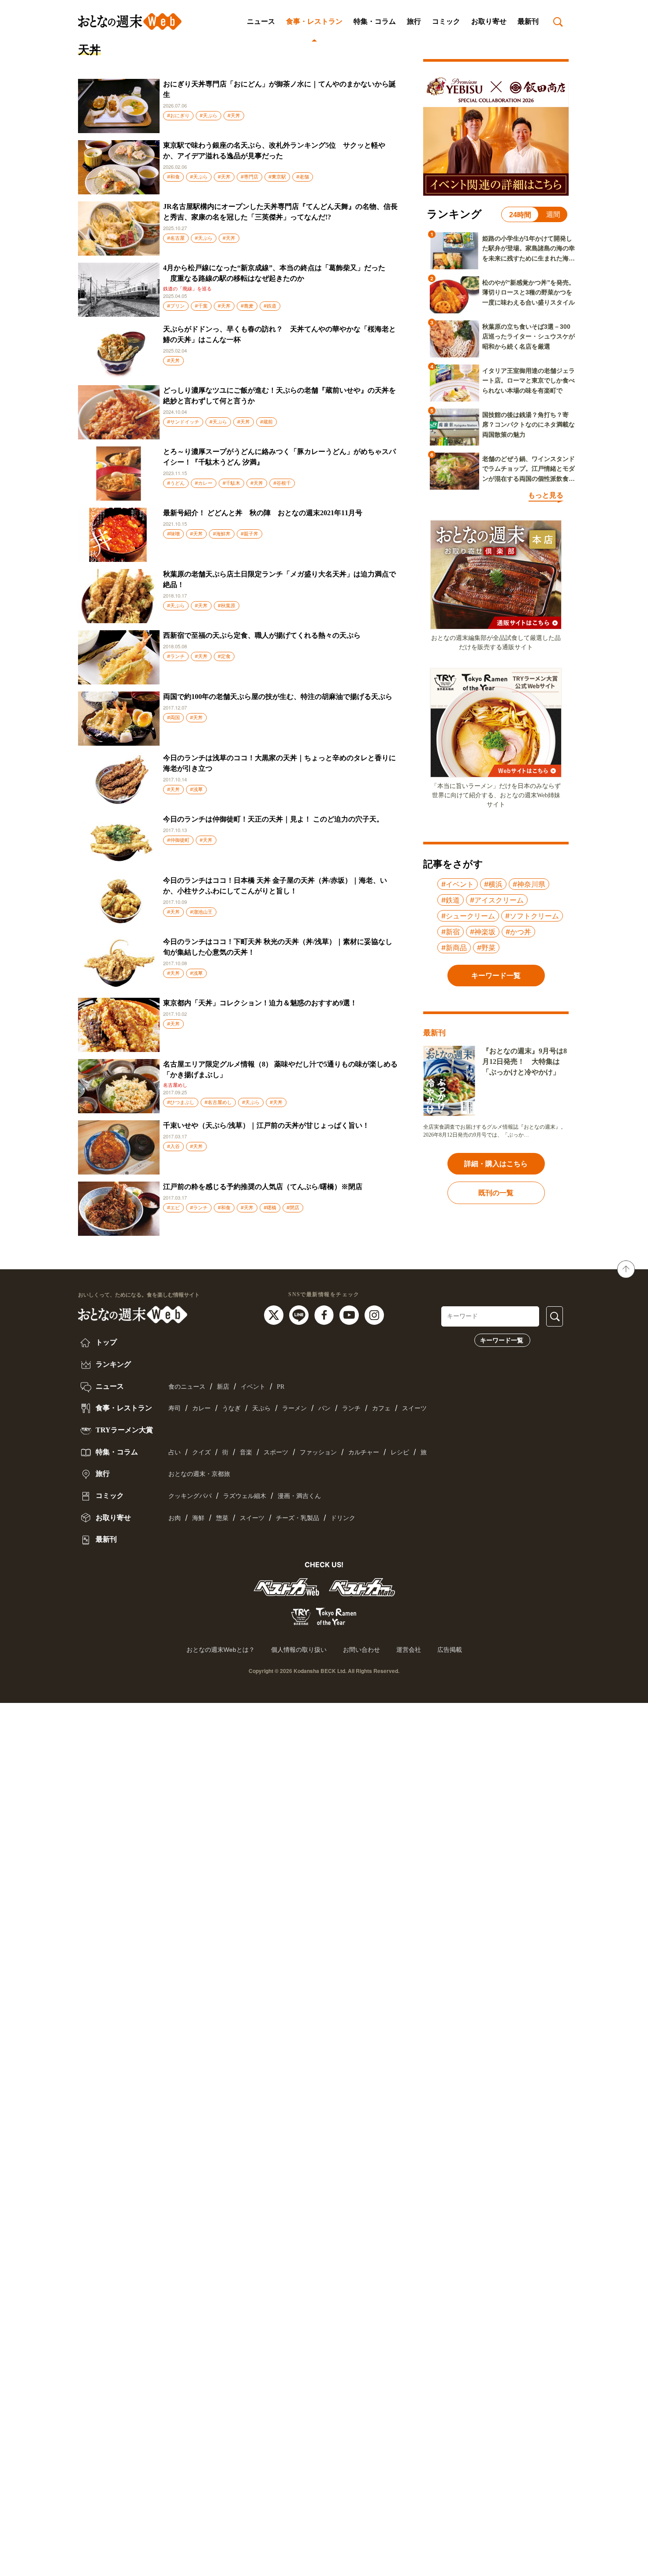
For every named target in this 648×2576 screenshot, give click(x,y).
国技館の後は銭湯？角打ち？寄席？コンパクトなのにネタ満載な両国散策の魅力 (529, 425)
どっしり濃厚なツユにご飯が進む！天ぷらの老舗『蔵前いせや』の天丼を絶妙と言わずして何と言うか (279, 396)
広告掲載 (450, 1650)
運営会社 (409, 1650)
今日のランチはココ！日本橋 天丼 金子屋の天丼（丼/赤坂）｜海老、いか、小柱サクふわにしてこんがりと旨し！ (275, 886)
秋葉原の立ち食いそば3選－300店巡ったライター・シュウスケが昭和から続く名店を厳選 (529, 336)
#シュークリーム (468, 916)
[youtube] (350, 1314)
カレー (201, 1408)
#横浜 (493, 884)
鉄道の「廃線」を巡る (187, 289)
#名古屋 (176, 238)
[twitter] (275, 1314)
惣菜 (222, 1518)
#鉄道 (270, 306)
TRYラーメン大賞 (123, 1430)
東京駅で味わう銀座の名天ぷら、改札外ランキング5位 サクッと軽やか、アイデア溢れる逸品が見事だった (274, 151)
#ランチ (176, 656)
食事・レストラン (314, 21)
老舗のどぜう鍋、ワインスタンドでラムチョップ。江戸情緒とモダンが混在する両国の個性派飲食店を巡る (529, 469)
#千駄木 (231, 483)
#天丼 (234, 115)
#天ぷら (209, 115)
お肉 (175, 1518)
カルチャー (364, 1452)
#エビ (173, 1208)
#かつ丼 (518, 932)
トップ (105, 1342)
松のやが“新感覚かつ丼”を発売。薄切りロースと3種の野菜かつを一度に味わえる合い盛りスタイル (529, 292)
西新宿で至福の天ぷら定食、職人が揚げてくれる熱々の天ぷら (262, 635)
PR (281, 1387)
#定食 (224, 656)
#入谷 (173, 1146)
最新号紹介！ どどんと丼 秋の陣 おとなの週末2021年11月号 (263, 513)
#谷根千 (282, 483)
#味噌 (173, 534)
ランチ (351, 1408)
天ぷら (261, 1408)
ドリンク (343, 1518)
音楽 (246, 1452)
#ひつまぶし (181, 1102)
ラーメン (294, 1408)
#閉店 (293, 1208)
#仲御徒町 (178, 840)
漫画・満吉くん (299, 1496)
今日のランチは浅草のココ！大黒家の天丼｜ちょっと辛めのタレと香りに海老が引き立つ (279, 763)
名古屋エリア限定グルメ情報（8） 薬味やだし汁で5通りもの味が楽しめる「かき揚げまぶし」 (280, 1069)
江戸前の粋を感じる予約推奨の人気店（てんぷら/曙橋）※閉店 (263, 1187)
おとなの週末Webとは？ (221, 1650)
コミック (446, 21)
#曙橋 (270, 1208)
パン (324, 1408)
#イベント (458, 884)
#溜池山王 (201, 912)
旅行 (414, 21)
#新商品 (454, 948)
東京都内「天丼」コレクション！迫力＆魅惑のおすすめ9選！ (260, 1003)
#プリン (176, 306)
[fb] (325, 1314)
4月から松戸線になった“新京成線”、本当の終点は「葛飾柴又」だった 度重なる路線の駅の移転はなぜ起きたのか (274, 273)
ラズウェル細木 (245, 1496)
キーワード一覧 (502, 1340)
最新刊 (528, 21)
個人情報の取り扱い (299, 1650)
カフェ (381, 1408)
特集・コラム (375, 21)
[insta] (374, 1314)
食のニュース (187, 1387)
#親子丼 (250, 534)
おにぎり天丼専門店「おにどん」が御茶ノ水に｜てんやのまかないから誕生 (279, 89)
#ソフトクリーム (532, 916)
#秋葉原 (227, 606)
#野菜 (486, 948)
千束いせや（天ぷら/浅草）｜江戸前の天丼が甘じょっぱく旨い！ (266, 1125)
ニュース (261, 21)
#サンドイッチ (183, 422)
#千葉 (201, 306)
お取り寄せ (489, 21)
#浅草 (196, 789)
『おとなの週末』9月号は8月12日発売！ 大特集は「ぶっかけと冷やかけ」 (525, 1061)
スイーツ (414, 1408)
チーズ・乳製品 (298, 1518)
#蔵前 (266, 422)
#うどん (176, 483)
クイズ (201, 1452)
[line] (300, 1314)
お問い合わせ (361, 1650)
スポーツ (276, 1452)
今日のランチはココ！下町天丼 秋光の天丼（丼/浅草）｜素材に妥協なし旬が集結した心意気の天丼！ (278, 947)
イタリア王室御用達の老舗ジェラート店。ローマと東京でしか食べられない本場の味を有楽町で (529, 381)
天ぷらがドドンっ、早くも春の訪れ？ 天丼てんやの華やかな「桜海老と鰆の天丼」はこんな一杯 (279, 334)
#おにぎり (178, 115)
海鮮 (198, 1518)
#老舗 (303, 177)
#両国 (173, 717)
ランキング (112, 1364)
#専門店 (250, 177)
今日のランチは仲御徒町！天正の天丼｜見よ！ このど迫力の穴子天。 (273, 819)
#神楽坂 (483, 932)
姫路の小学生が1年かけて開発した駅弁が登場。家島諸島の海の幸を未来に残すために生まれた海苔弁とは (529, 249)
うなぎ (231, 1408)
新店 (223, 1387)
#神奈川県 (529, 884)
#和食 (173, 177)
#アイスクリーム (497, 900)
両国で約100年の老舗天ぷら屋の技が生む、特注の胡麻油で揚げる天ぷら (278, 697)
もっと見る (546, 495)
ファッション (318, 1452)
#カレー (204, 483)
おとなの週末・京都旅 (199, 1474)
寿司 (175, 1408)
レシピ (400, 1452)
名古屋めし (175, 1085)
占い (175, 1452)
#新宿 (451, 932)
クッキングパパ (190, 1496)
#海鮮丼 (222, 534)
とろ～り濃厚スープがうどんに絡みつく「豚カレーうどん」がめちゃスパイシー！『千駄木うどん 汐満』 (279, 457)
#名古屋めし (218, 1102)
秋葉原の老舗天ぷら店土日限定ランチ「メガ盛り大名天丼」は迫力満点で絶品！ (279, 579)
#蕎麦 (247, 306)
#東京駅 (277, 177)
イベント (253, 1387)
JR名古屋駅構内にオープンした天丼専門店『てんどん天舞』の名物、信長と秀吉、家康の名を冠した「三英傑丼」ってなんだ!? (280, 212)
